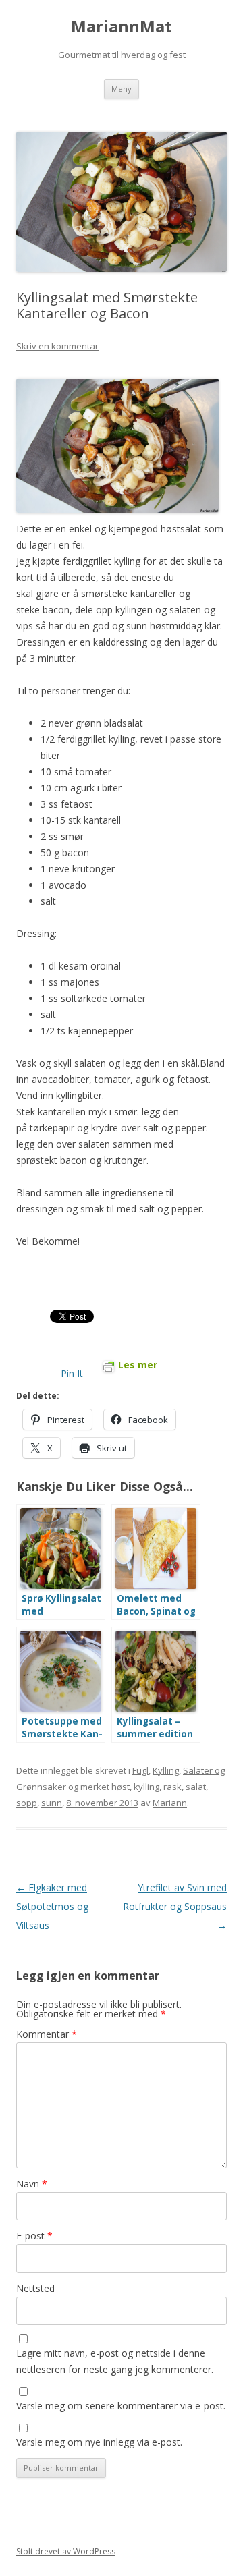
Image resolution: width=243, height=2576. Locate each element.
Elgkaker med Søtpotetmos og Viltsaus (52, 1906)
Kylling (166, 1770)
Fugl (140, 1770)
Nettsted (35, 2288)
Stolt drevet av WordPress (66, 2551)
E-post (34, 2236)
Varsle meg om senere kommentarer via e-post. (121, 2406)
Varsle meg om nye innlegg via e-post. (99, 2442)
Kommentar (47, 2034)
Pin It (72, 1373)
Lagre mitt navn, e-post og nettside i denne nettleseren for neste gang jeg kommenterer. (115, 2361)
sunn (52, 1803)
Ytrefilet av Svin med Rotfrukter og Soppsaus (175, 1906)
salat (196, 1787)
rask (172, 1787)
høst (120, 1787)
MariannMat (122, 27)
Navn (32, 2184)
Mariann (170, 1803)
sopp (27, 1803)
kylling (146, 1787)
